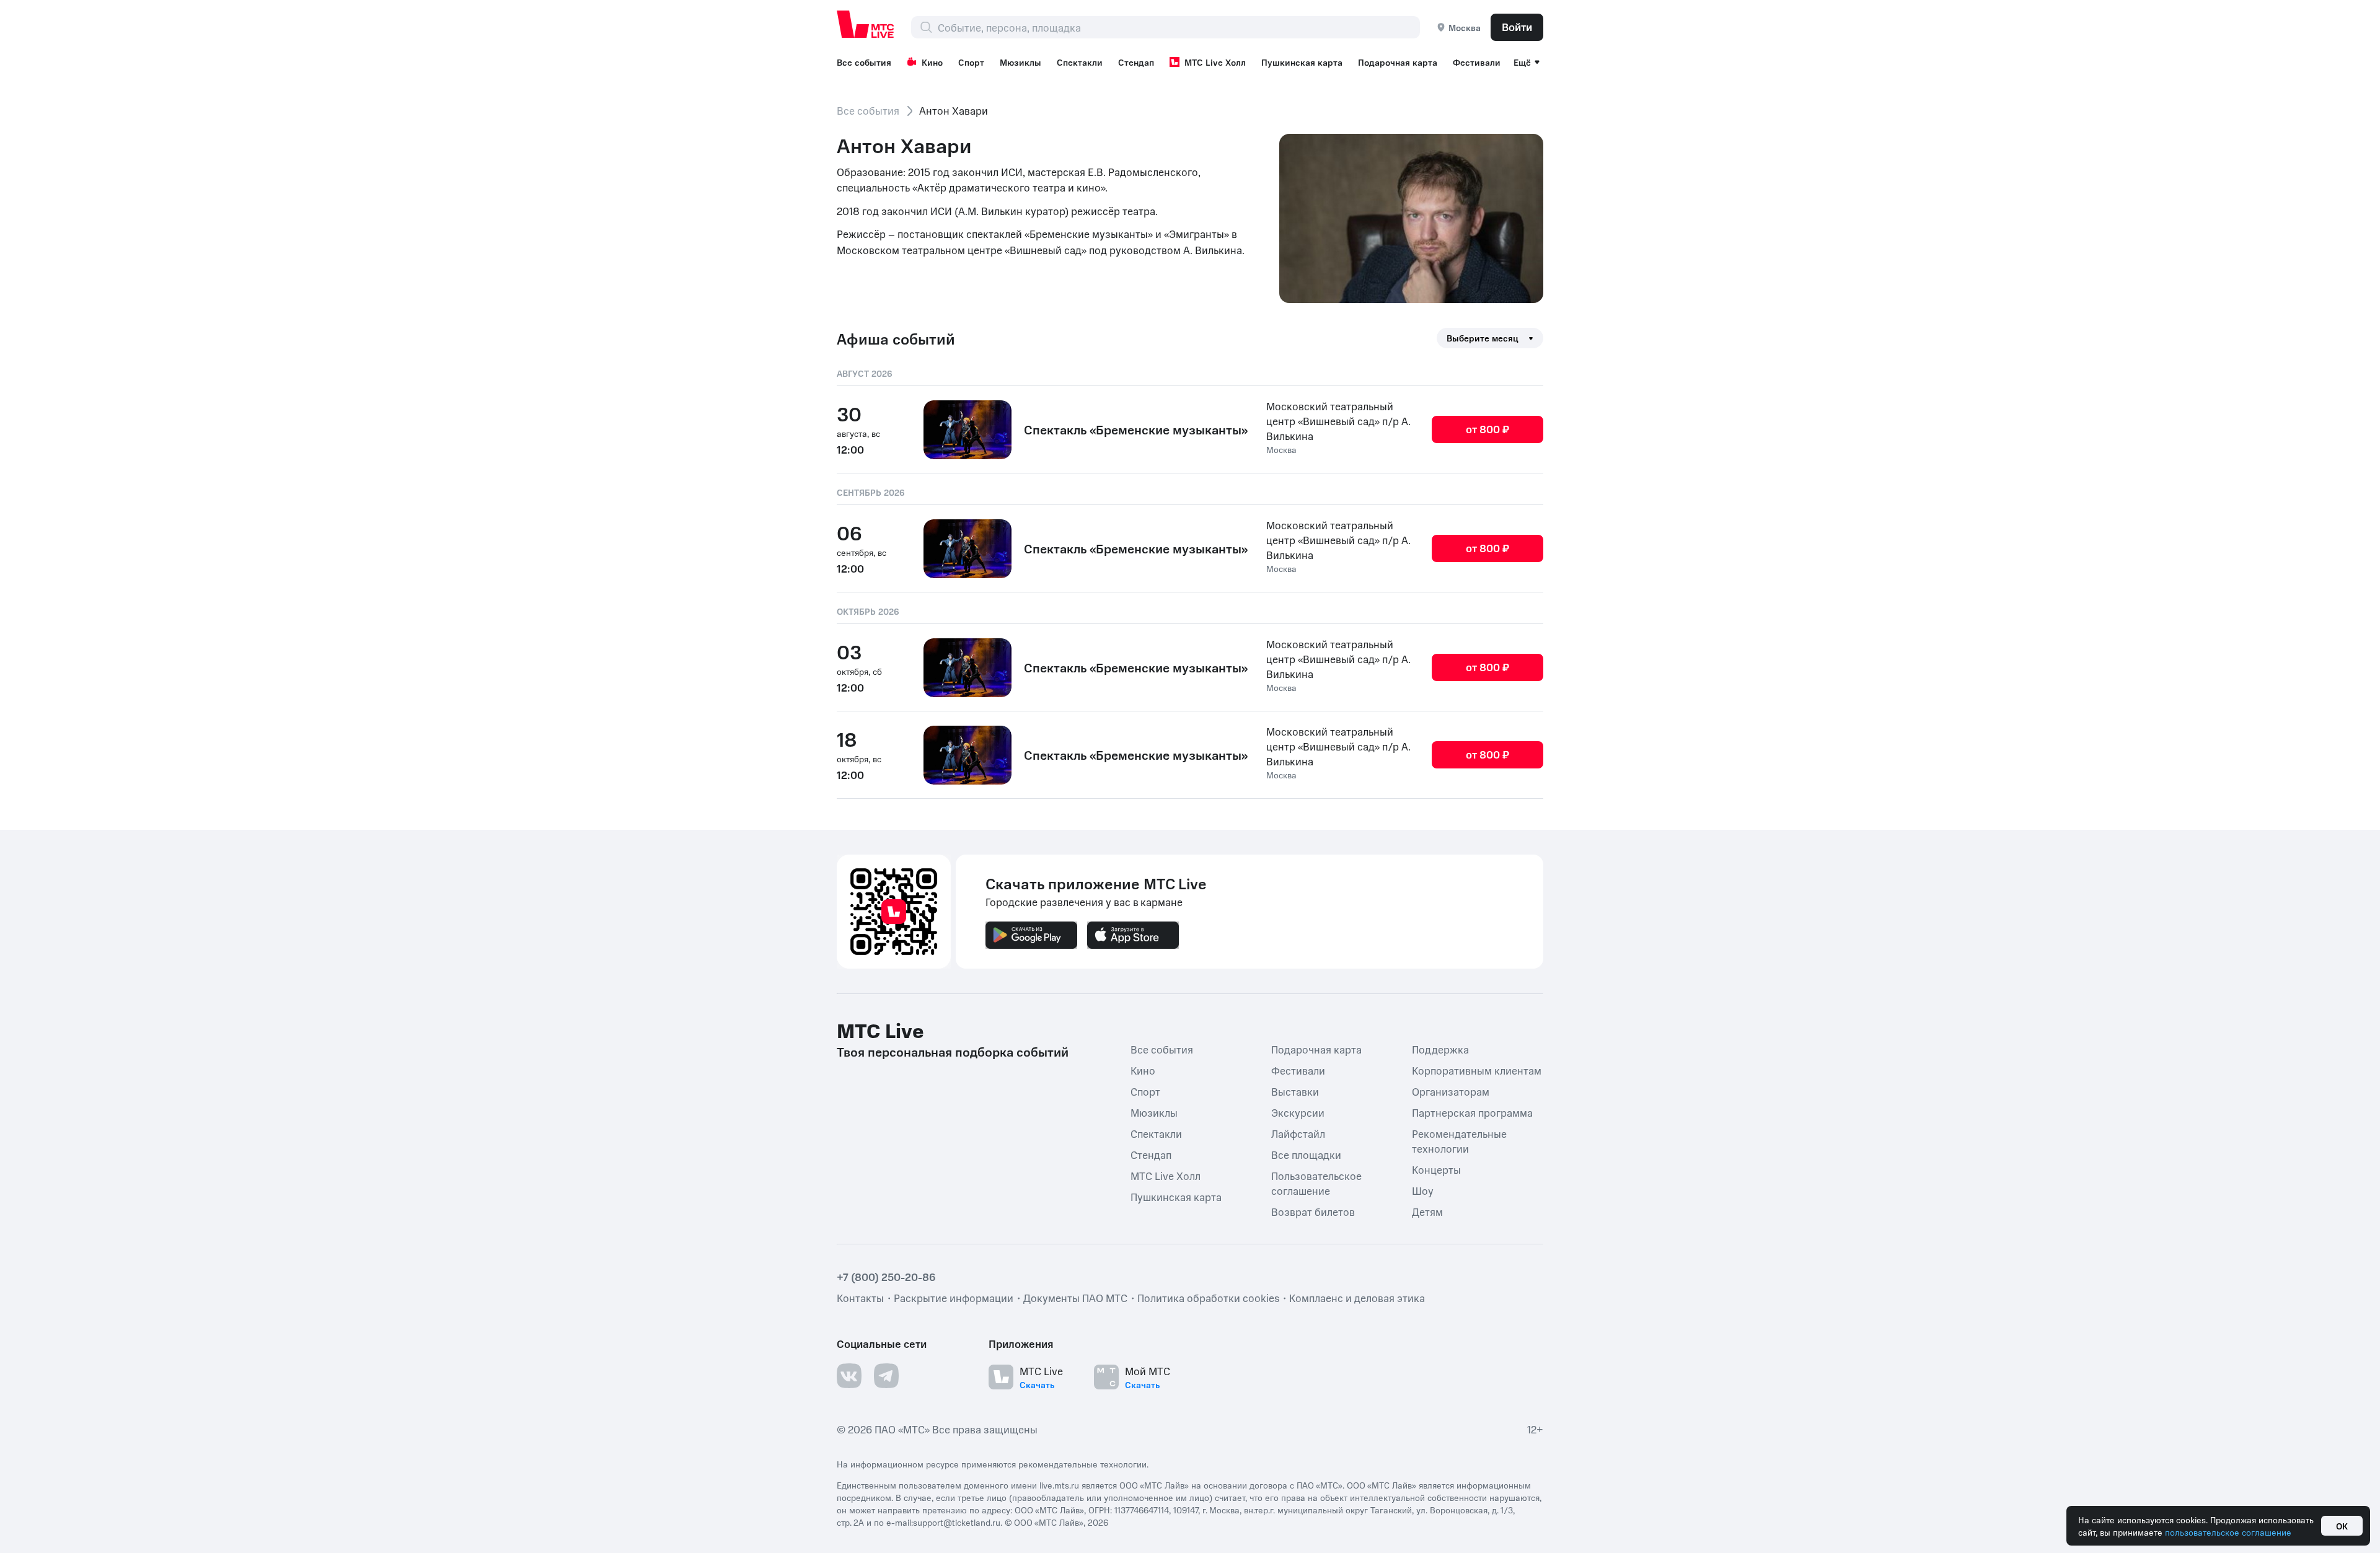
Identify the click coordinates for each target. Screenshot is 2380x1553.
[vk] (849, 1376)
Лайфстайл (1298, 1133)
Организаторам (1451, 1091)
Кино (932, 62)
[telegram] (886, 1376)
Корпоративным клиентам (1477, 1070)
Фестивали (1477, 62)
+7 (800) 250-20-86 (886, 1277)
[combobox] (1179, 27)
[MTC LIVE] (866, 24)
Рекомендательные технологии (1459, 1141)
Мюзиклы (1020, 62)
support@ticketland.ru (957, 1522)
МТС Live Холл (1215, 62)
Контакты (860, 1298)
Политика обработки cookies (1208, 1298)
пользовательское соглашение (2228, 1532)
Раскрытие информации (954, 1298)
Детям (1427, 1212)
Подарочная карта (1398, 62)
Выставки (1295, 1091)
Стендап (1136, 62)
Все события (864, 62)
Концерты (1436, 1169)
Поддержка (1440, 1049)
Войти (1517, 27)
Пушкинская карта (1302, 62)
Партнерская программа (1472, 1112)
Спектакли (1080, 62)
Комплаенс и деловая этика (1357, 1298)
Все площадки (1306, 1155)
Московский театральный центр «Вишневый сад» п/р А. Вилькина (1338, 421)
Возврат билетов (1313, 1212)
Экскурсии (1298, 1112)
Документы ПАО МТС (1075, 1298)
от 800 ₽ (1487, 429)
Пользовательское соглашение (1316, 1183)
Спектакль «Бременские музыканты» (1136, 429)
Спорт (971, 62)
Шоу (1423, 1190)
